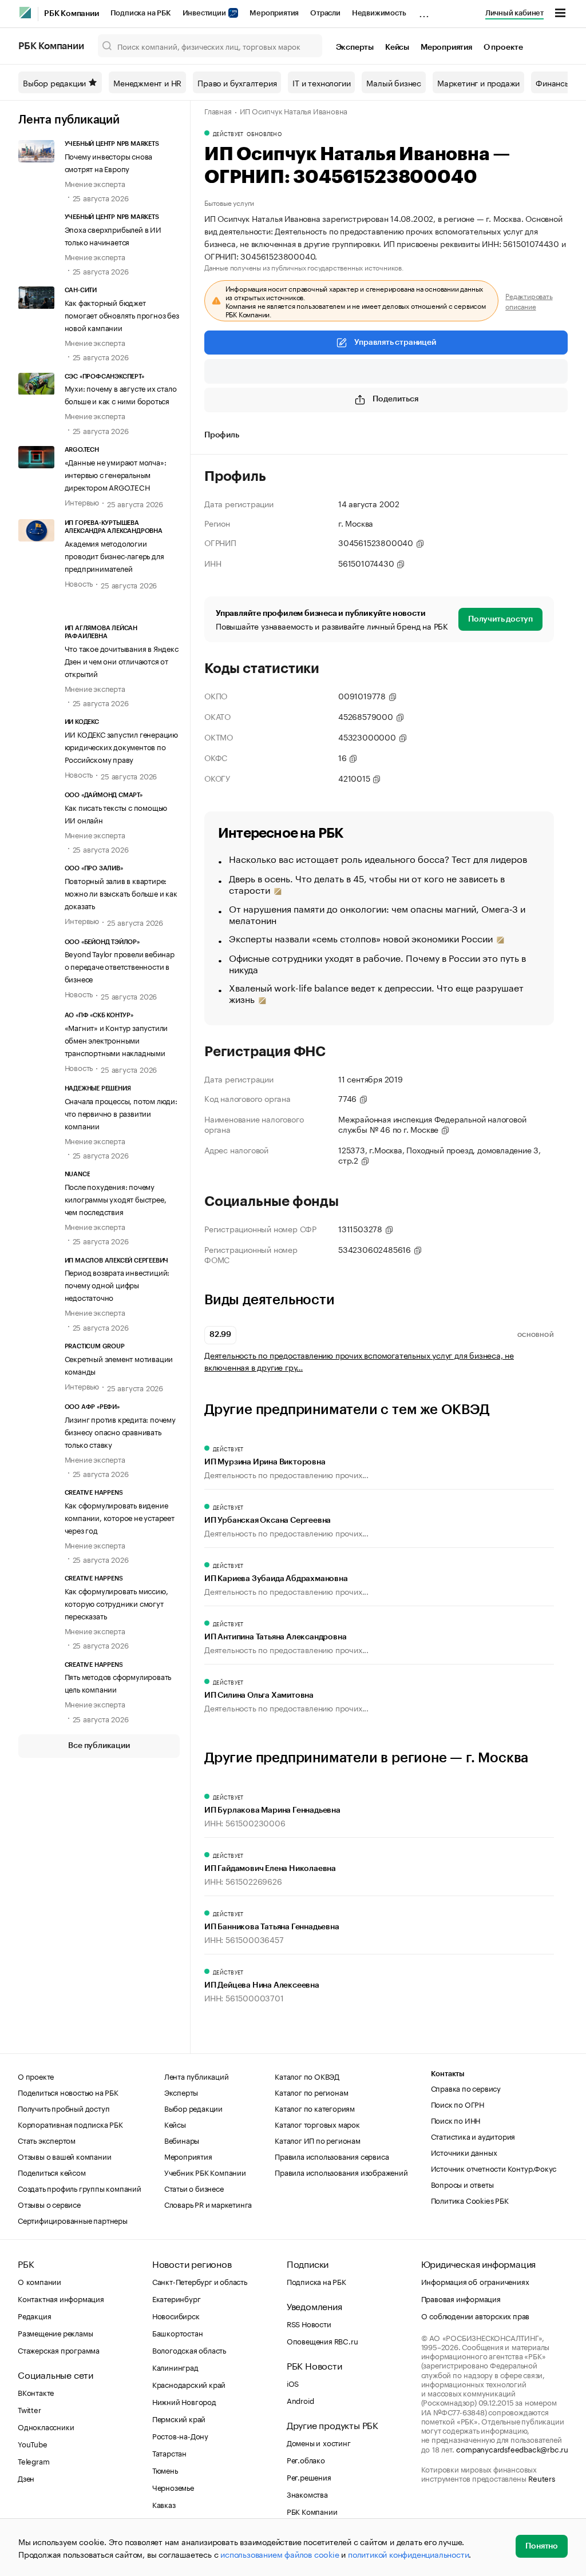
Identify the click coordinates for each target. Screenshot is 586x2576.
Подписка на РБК (141, 13)
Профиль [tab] (222, 435)
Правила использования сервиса (332, 2156)
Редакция (34, 2315)
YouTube (33, 2443)
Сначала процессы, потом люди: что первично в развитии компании (121, 1113)
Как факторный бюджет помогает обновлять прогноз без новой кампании (122, 314)
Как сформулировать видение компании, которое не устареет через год (120, 1517)
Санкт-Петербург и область (200, 2281)
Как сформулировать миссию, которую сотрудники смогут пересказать (116, 1603)
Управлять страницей (395, 343)
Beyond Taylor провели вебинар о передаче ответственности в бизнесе (120, 966)
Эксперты (355, 47)
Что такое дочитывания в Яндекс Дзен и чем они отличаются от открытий (122, 660)
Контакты (448, 2074)
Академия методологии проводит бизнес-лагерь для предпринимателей (114, 555)
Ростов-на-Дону (180, 2435)
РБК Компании (72, 14)
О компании (39, 2281)
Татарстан (169, 2452)
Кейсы (397, 47)
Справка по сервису (466, 2088)
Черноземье (173, 2487)
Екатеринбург (177, 2298)
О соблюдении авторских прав (476, 2315)
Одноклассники (46, 2426)
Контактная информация (61, 2298)
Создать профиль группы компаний (80, 2188)
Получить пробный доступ (64, 2108)
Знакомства (307, 2494)
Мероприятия (274, 13)
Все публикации (99, 1746)
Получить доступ (500, 619)
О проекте (503, 47)
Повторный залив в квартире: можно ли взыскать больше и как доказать (121, 893)
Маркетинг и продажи (478, 82)
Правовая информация (461, 2298)
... (424, 11)
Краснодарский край (189, 2384)
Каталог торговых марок (317, 2124)
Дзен (26, 2478)
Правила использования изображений (341, 2172)
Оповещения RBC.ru (322, 2340)
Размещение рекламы (55, 2332)
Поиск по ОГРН (458, 2104)
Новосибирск (176, 2315)
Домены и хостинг (319, 2442)
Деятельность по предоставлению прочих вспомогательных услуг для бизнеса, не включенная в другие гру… (359, 1361)
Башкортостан (178, 2332)
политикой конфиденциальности (408, 2554)
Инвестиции (205, 13)
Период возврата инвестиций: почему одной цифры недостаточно (117, 1284)
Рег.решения (309, 2477)
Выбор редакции (54, 82)
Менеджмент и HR (147, 82)
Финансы (553, 82)
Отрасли (325, 13)
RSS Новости (309, 2323)
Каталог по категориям (315, 2108)
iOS (293, 2383)
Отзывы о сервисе (49, 2204)
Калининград (175, 2367)
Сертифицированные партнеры (73, 2220)
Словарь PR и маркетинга (208, 2204)
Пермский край (179, 2418)
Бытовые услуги (229, 202)
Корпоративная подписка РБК (70, 2124)
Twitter (29, 2409)
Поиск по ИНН (456, 2120)
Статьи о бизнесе (194, 2188)
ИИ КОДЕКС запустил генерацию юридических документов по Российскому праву (121, 746)
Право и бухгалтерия (237, 82)
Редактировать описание (529, 301)
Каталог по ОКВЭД (307, 2076)
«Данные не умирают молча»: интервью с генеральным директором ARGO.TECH (116, 474)
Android (300, 2400)
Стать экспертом (47, 2140)
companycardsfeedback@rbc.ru (512, 2448)
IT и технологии (321, 82)
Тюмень (165, 2470)
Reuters (542, 2478)
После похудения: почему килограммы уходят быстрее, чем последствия (116, 1199)
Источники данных (464, 2152)
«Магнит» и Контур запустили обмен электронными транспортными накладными (116, 1040)
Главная (218, 110)
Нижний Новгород (184, 2401)
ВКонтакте (36, 2392)
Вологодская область (189, 2350)
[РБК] (25, 13)
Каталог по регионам (311, 2092)
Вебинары (182, 2140)
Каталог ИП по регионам (318, 2140)
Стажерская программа (59, 2350)
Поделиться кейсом (52, 2172)
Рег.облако (306, 2459)
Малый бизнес (394, 82)
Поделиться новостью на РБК (68, 2092)
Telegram (33, 2460)
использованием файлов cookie (280, 2554)
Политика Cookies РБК (470, 2200)
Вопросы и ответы (462, 2184)
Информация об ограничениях (475, 2281)
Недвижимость (379, 13)
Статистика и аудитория (473, 2136)
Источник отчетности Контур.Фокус (494, 2168)
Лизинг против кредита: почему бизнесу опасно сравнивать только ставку (120, 1431)
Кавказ (164, 2504)
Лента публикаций (69, 120)
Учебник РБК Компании (205, 2172)
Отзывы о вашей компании (64, 2156)
